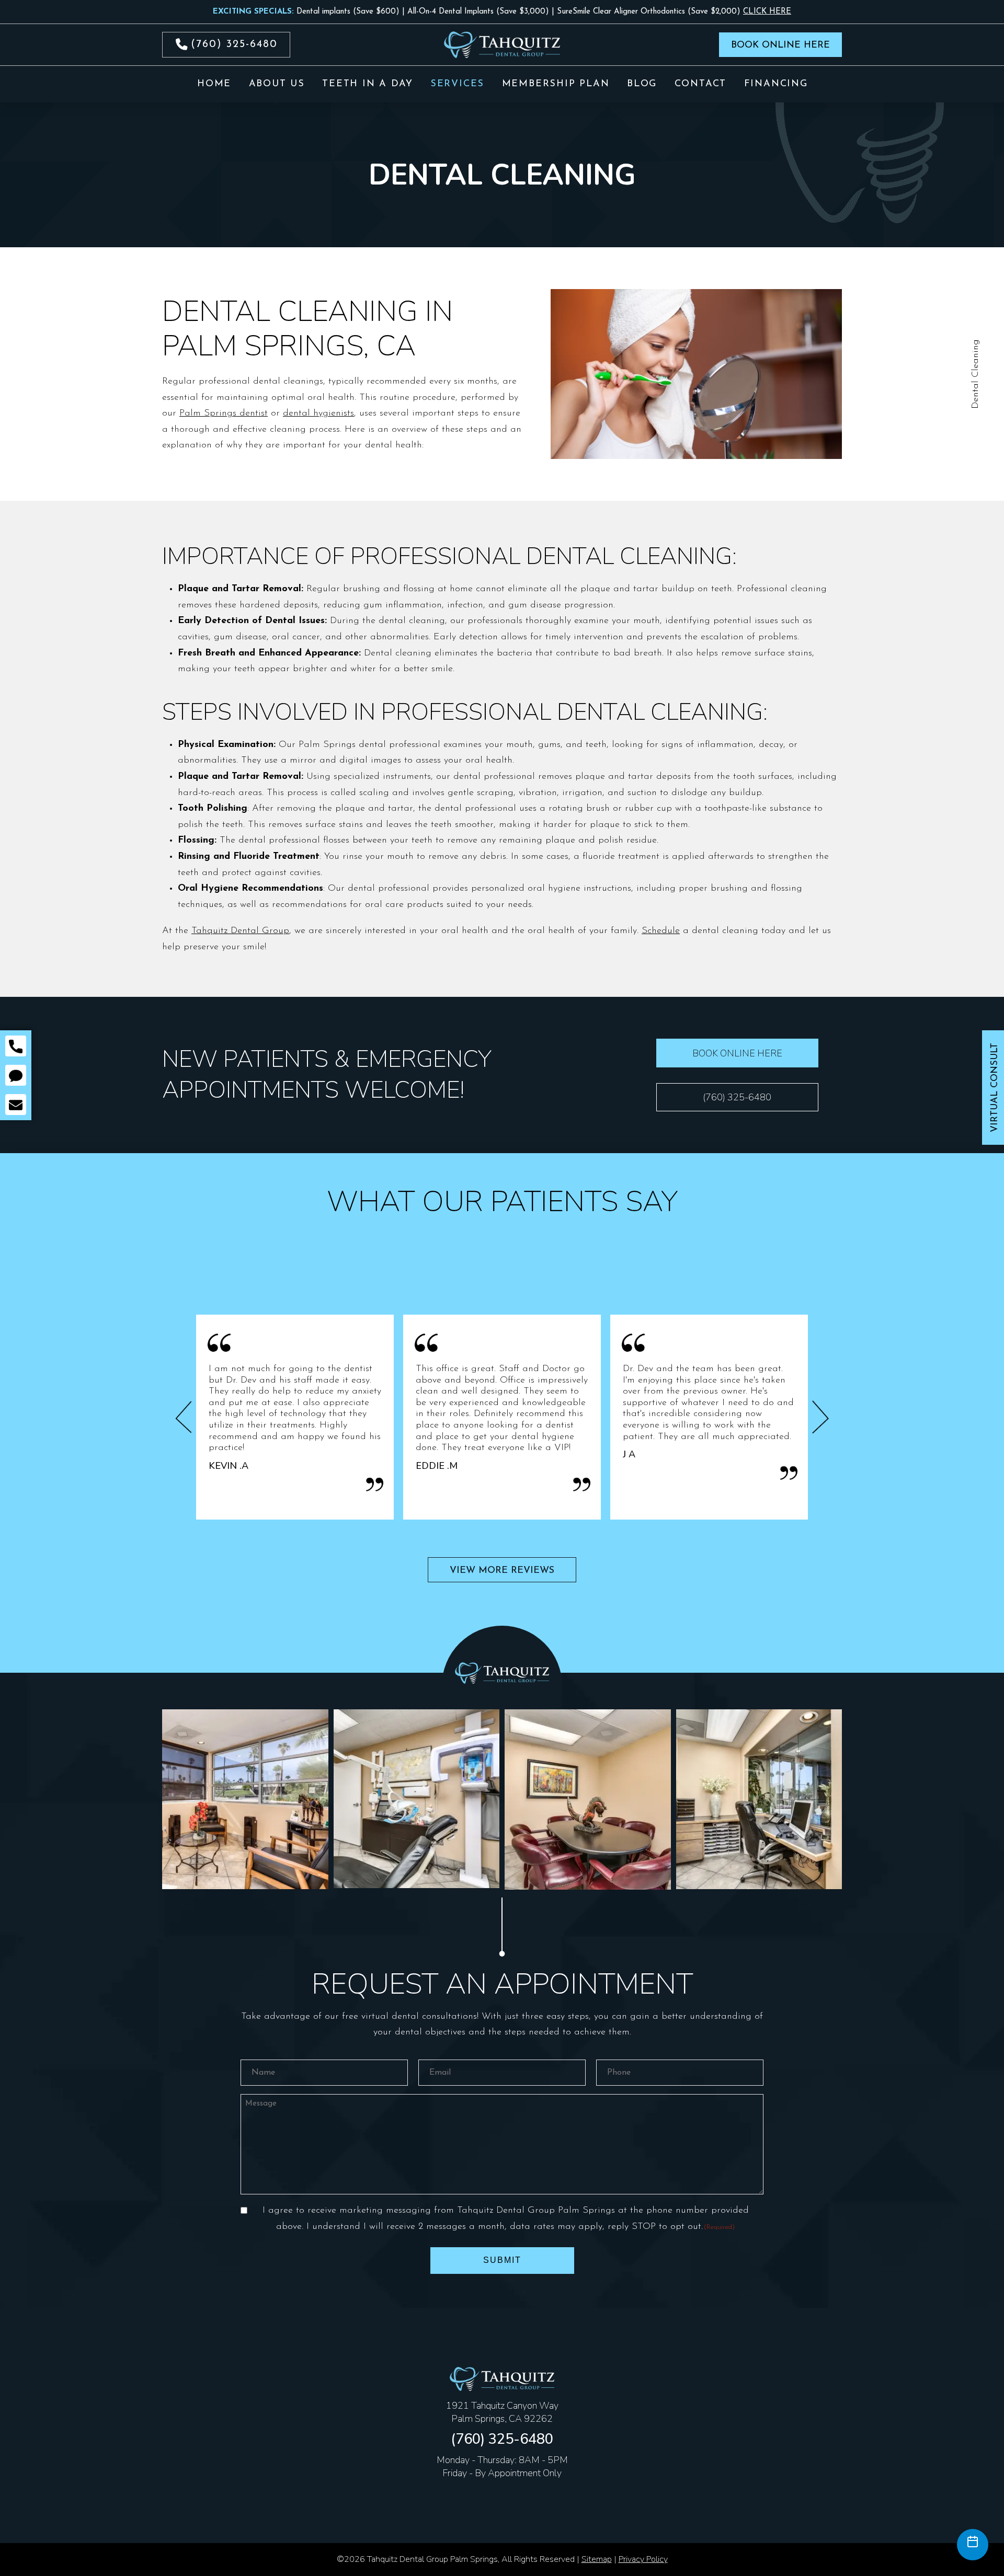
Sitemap (597, 2559)
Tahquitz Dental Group (240, 931)
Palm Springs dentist (224, 413)
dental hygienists (318, 413)
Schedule (661, 931)
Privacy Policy (643, 2559)
